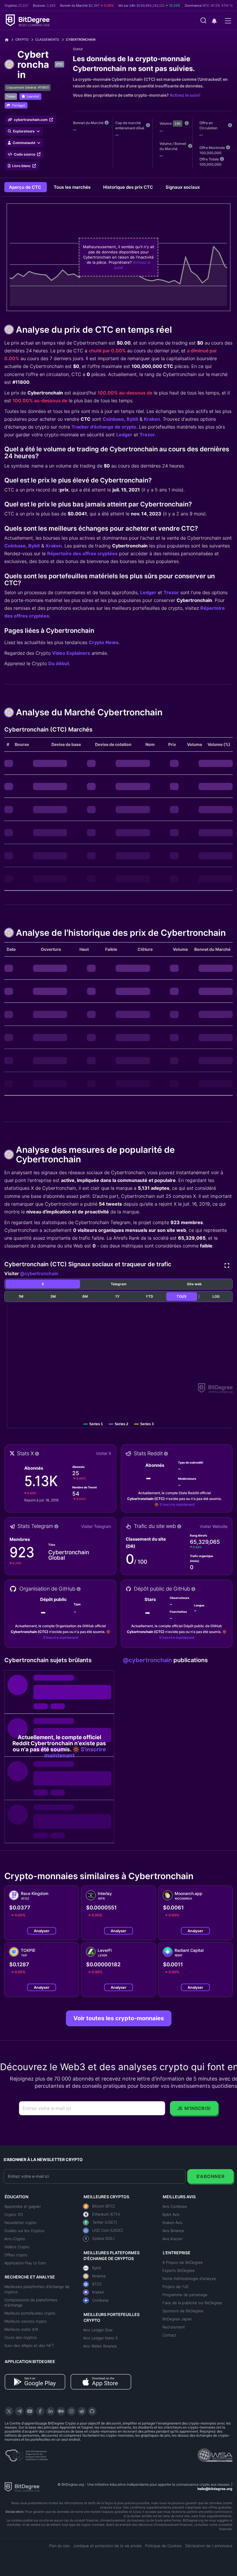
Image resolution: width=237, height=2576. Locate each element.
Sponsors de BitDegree (183, 2311)
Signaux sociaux (183, 187)
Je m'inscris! (194, 2108)
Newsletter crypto (20, 2223)
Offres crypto (16, 2255)
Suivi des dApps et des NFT (29, 2345)
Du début (59, 663)
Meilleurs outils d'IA (21, 2329)
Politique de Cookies (163, 2546)
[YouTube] (30, 2411)
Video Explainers (71, 653)
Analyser (42, 1931)
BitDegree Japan (177, 2319)
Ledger (124, 435)
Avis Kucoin (172, 2239)
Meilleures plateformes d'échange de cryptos (37, 2289)
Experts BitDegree (179, 2270)
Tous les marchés (73, 187)
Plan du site (59, 2546)
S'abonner (211, 2176)
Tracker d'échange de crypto (104, 427)
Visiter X (104, 1453)
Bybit (132, 419)
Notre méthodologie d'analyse (189, 2278)
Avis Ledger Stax (98, 2330)
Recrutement (174, 2327)
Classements (47, 40)
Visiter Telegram (96, 1526)
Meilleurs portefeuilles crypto (30, 2313)
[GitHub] (92, 2411)
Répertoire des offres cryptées (82, 553)
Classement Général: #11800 (28, 87)
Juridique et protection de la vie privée (107, 2546)
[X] (9, 2411)
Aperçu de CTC (26, 187)
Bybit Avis (171, 2214)
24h (178, 124)
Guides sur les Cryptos (24, 2231)
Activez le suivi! (185, 95)
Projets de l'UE (176, 2287)
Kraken (152, 419)
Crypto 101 (14, 2214)
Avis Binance (173, 2231)
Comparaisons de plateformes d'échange (31, 2302)
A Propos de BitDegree (183, 2262)
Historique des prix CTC (129, 187)
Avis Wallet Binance (100, 2346)
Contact (169, 2335)
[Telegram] (19, 2411)
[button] (214, 21)
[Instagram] (71, 2411)
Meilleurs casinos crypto (26, 2321)
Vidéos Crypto (17, 2247)
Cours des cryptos (21, 2337)
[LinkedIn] (51, 2411)
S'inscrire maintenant (177, 1504)
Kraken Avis (172, 2223)
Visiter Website (214, 1526)
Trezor (147, 435)
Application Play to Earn (25, 2263)
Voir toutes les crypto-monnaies (119, 2018)
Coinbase (113, 419)
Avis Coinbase (175, 2206)
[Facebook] (40, 2411)
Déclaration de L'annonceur (209, 2546)
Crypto (22, 40)
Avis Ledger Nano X (100, 2338)
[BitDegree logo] (22, 2487)
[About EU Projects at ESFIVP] (26, 2453)
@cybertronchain (39, 1273)
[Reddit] (82, 2411)
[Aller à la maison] (9, 40)
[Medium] (61, 2411)
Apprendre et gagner (23, 2206)
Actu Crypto (15, 2239)
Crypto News (104, 642)
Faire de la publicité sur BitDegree (192, 2303)
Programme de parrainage (185, 2295)
